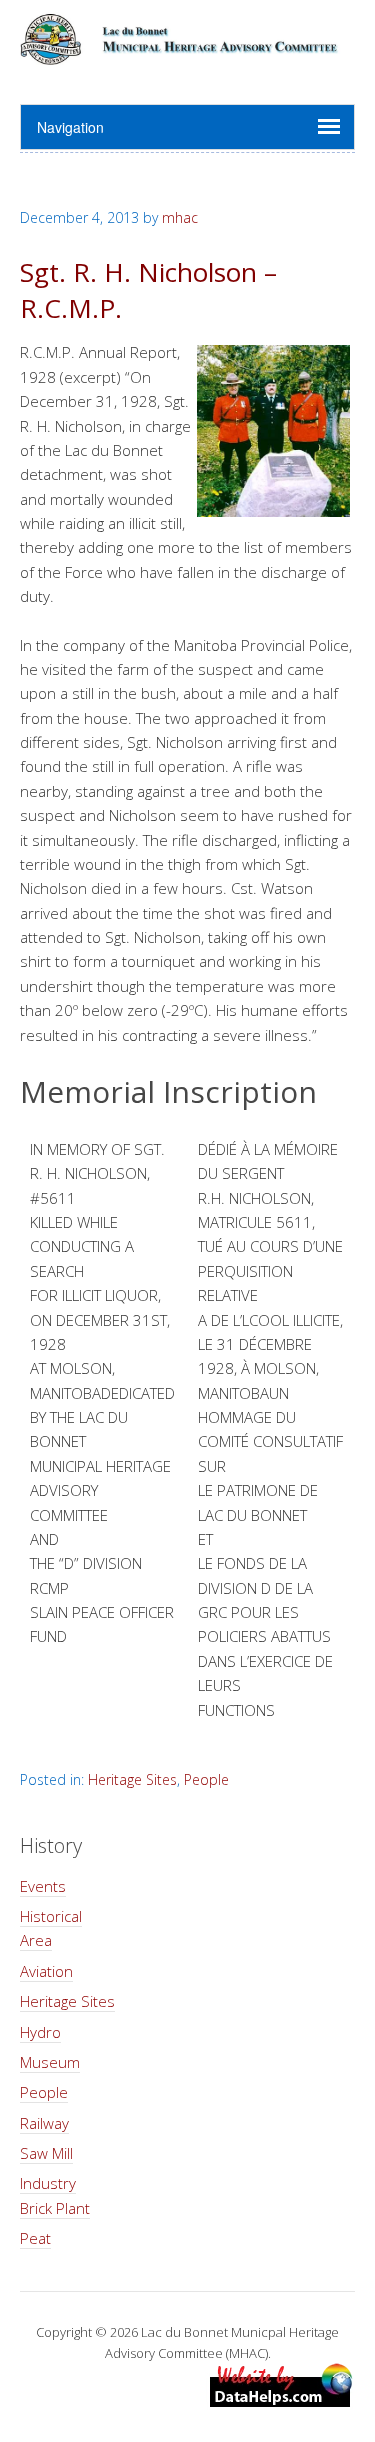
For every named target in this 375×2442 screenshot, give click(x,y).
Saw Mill (46, 2153)
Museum (50, 2062)
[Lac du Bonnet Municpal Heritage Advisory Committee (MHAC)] (187, 53)
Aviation (46, 1971)
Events (43, 1886)
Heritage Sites (132, 1779)
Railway (44, 2123)
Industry (48, 2183)
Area (36, 1940)
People (206, 1779)
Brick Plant (55, 2208)
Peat (35, 2238)
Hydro (40, 2032)
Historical (51, 1916)
